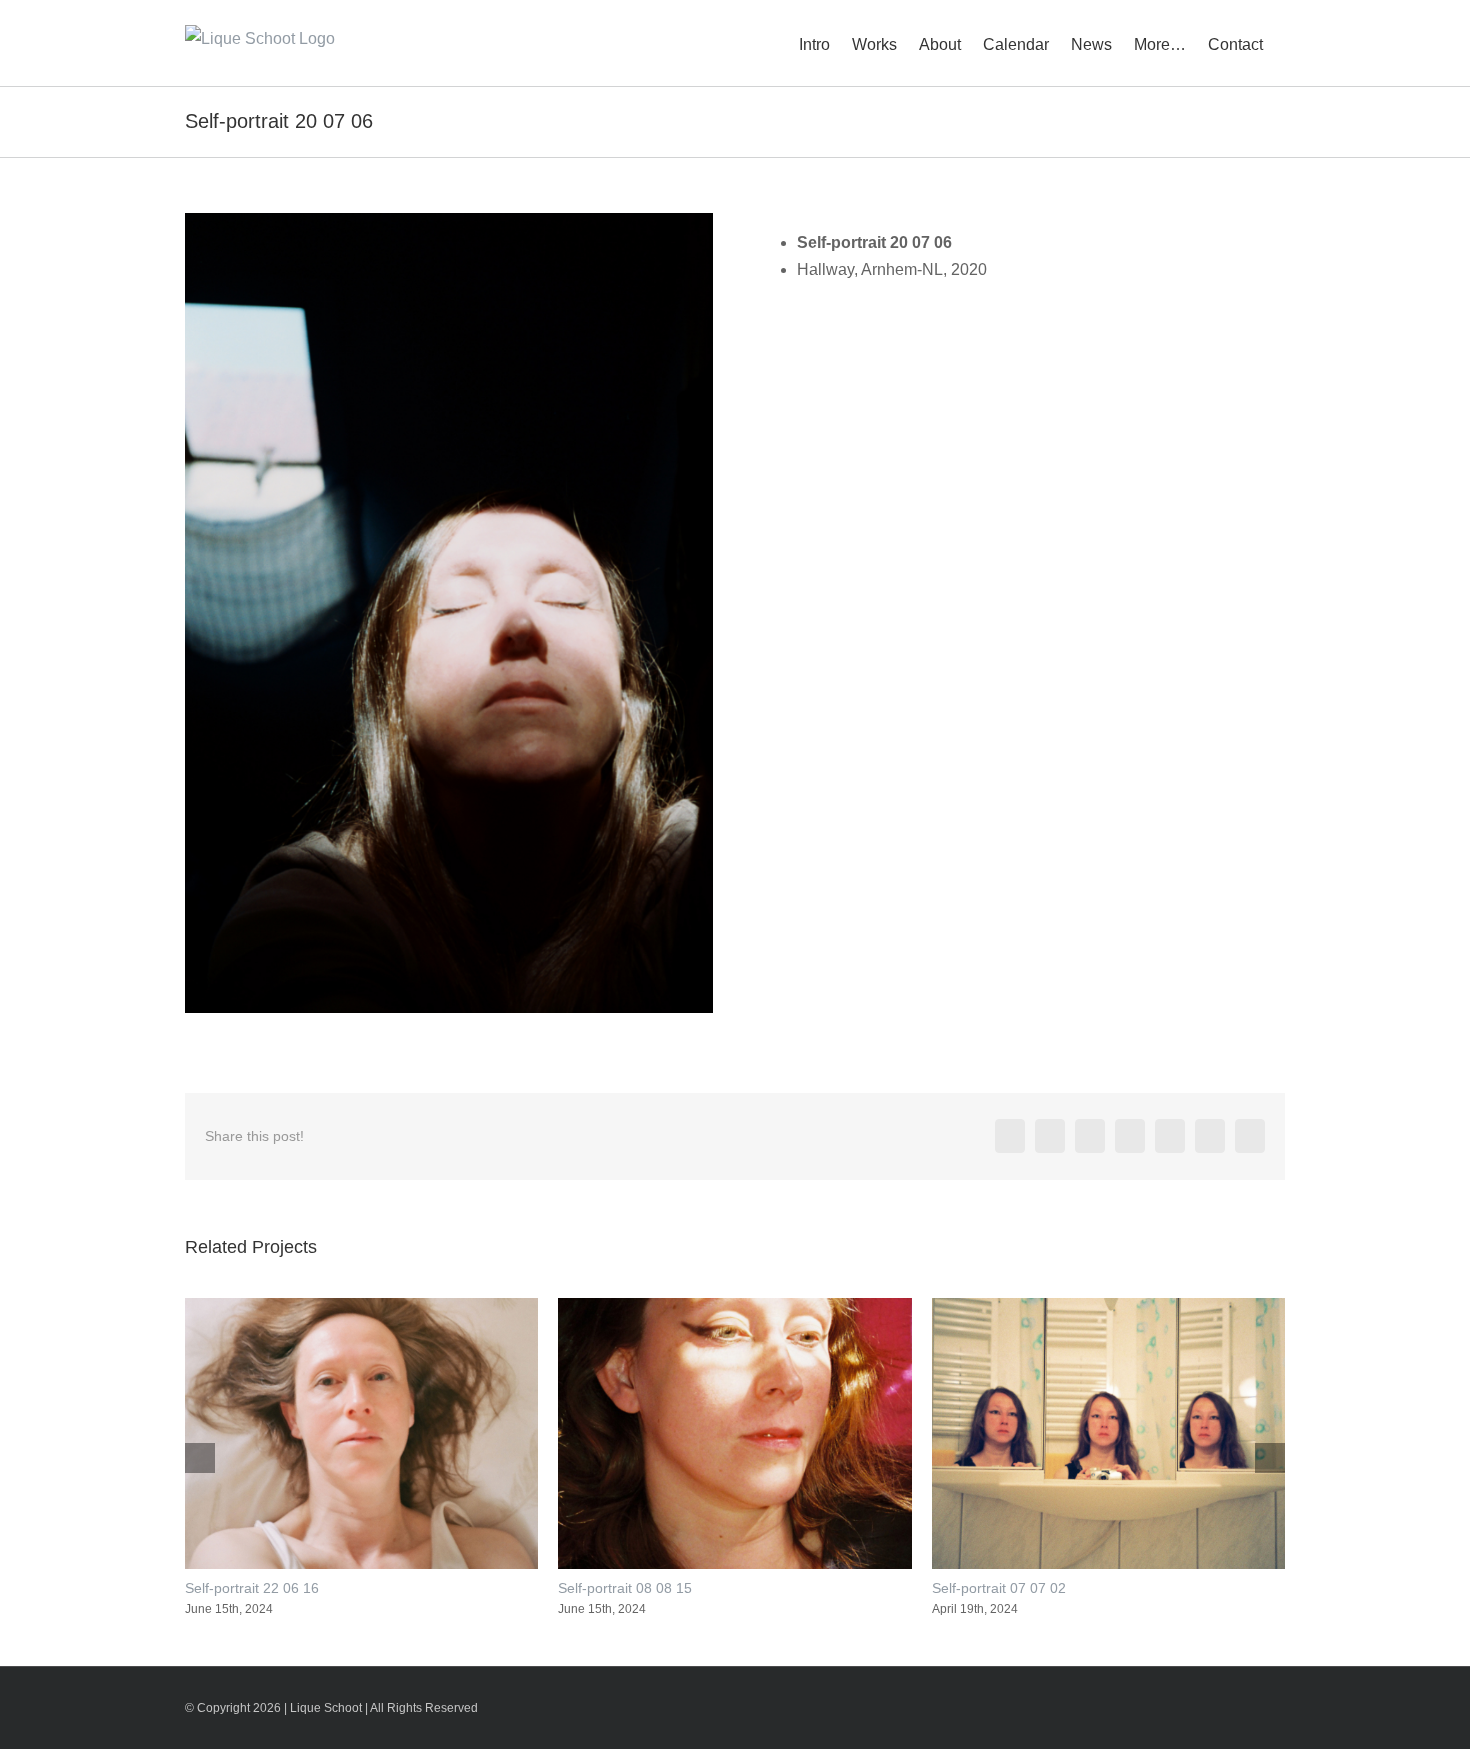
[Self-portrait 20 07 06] (449, 220)
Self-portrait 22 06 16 (252, 1588)
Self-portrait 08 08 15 (625, 1588)
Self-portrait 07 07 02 (999, 1588)
